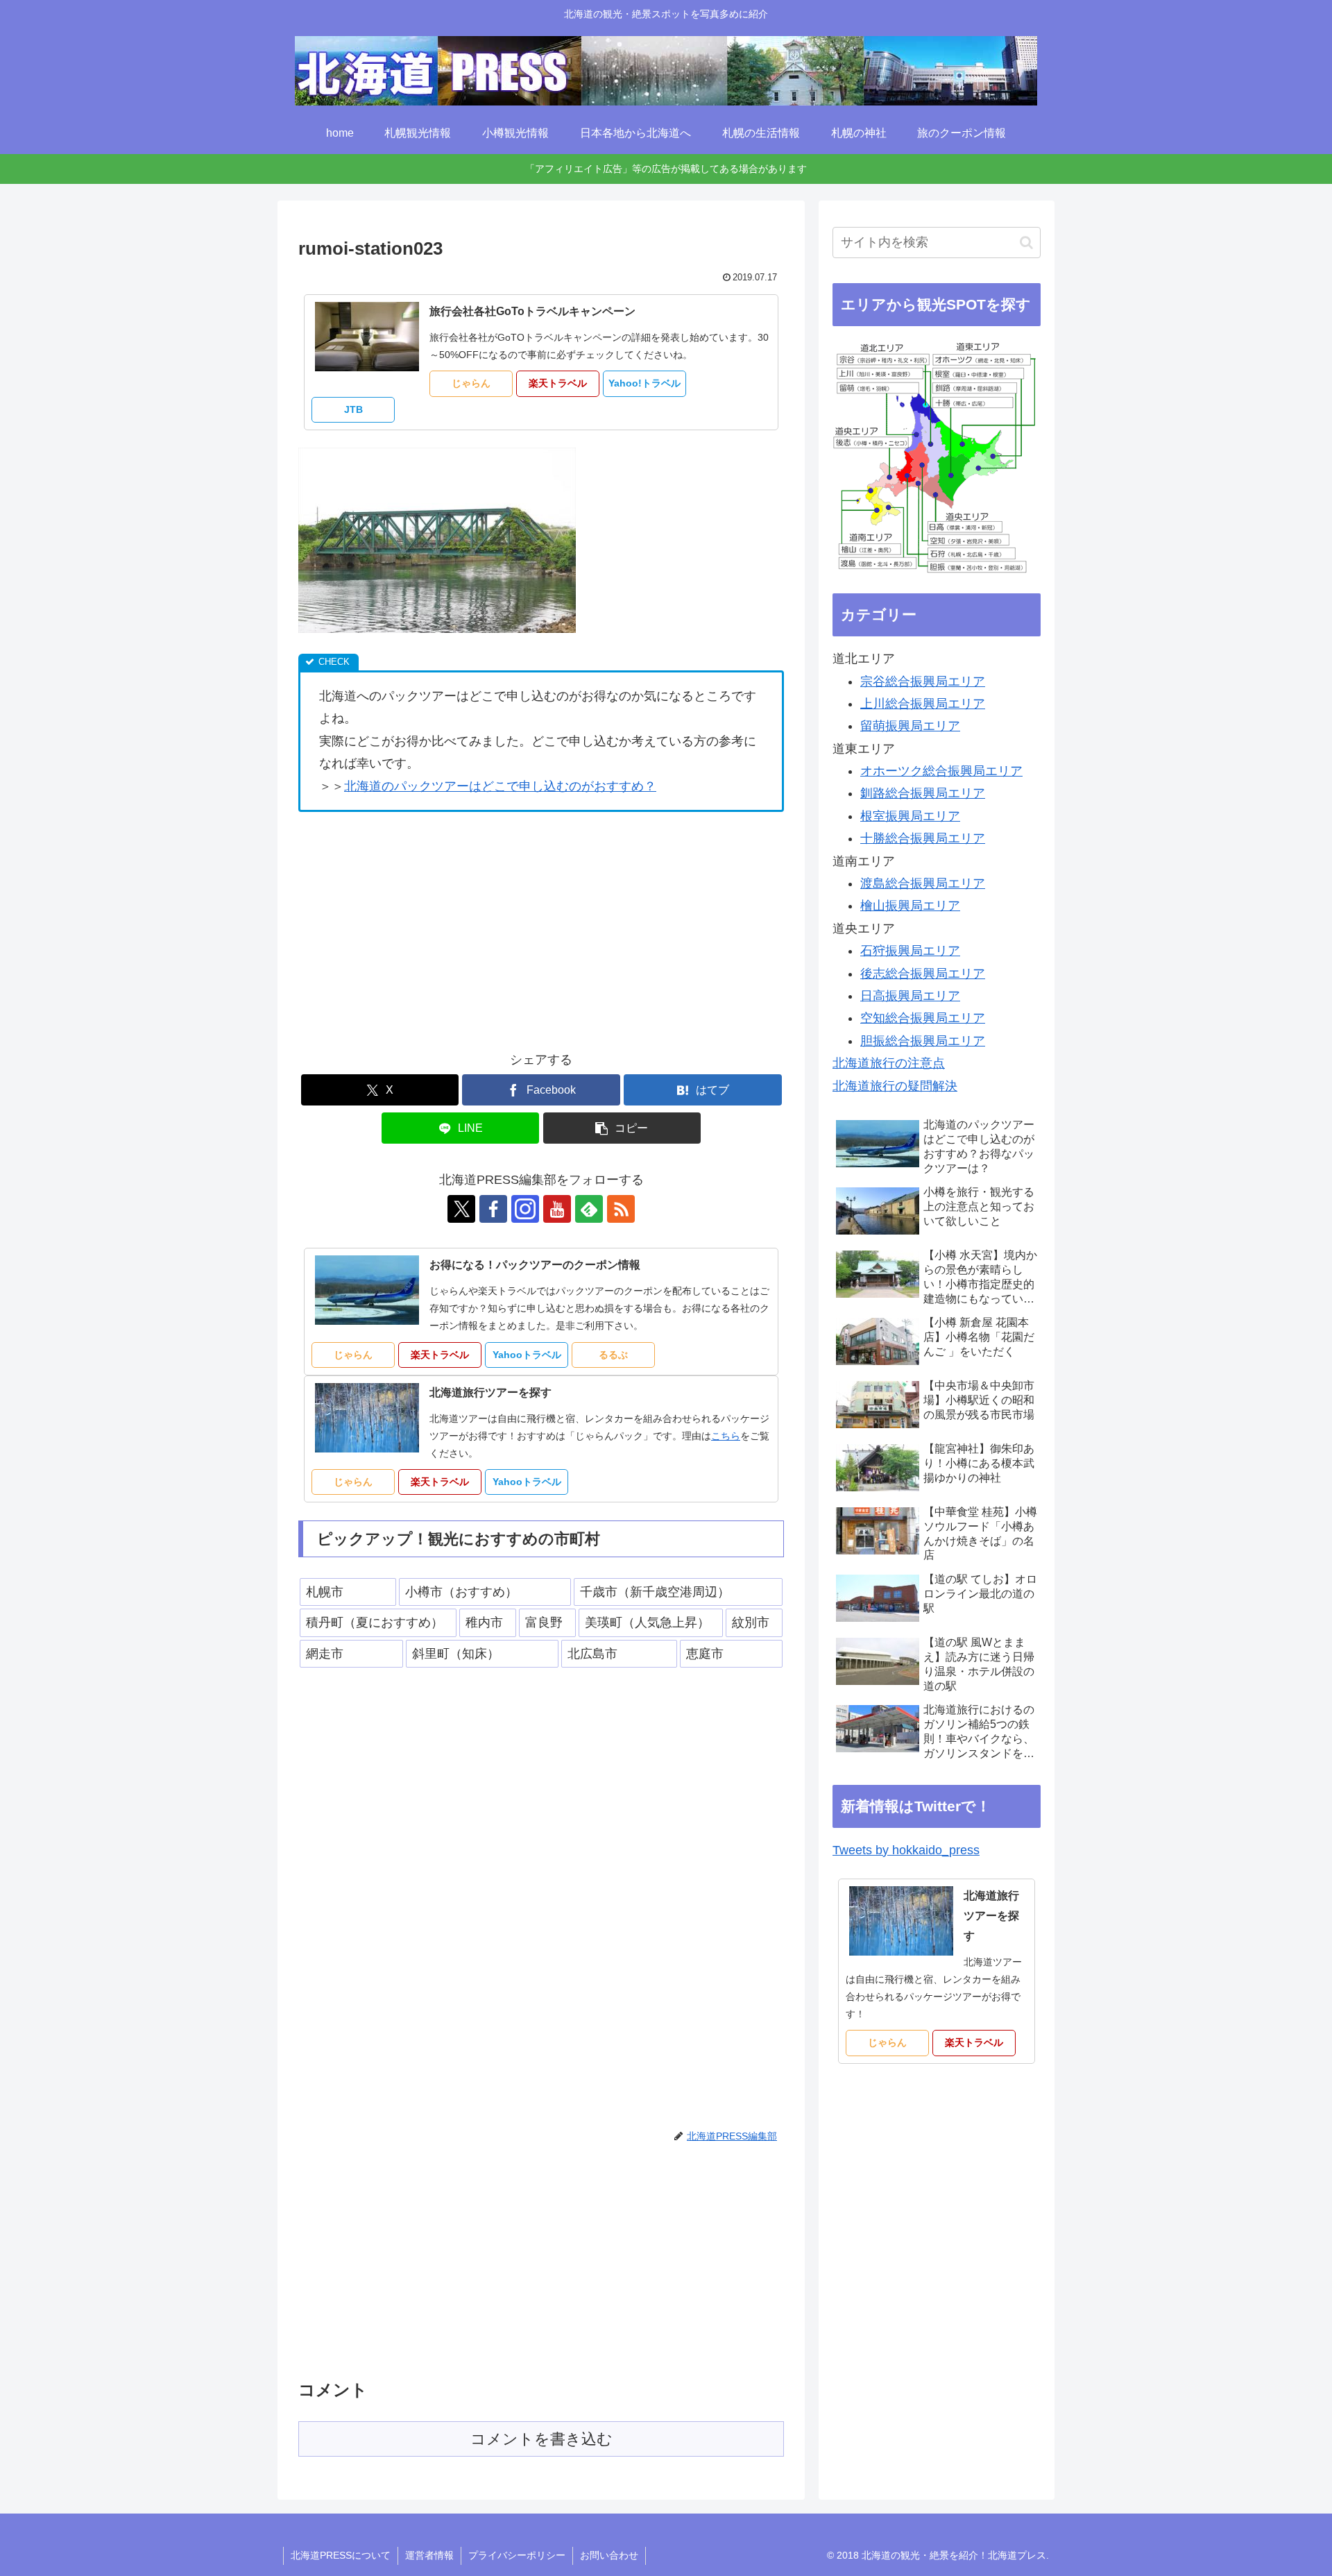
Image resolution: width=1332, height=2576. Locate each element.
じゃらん (471, 383)
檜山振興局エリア (910, 906)
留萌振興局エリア (910, 726)
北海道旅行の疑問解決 (895, 1086)
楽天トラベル (558, 383)
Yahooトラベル (527, 1355)
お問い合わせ (609, 2555)
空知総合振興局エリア (923, 1018)
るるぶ (613, 1355)
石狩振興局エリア (910, 951)
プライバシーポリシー (517, 2555)
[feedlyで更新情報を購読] (589, 1209)
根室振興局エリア (910, 816)
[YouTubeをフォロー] (557, 1209)
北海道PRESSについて (341, 2555)
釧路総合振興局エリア (923, 793)
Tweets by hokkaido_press (906, 1850)
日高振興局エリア (910, 996)
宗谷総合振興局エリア (923, 681)
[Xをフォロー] (461, 1209)
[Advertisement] (415, 926)
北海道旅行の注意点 (889, 1063)
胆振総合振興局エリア (923, 1041)
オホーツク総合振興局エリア (941, 771)
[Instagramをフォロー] (525, 1209)
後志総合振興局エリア (923, 974)
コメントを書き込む (541, 2439)
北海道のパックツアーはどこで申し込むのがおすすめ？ (500, 786)
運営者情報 (429, 2555)
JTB (353, 409)
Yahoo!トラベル (644, 383)
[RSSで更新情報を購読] (621, 1209)
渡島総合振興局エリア (923, 883)
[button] (622, 1128)
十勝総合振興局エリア (923, 838)
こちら (726, 1436)
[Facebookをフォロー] (493, 1209)
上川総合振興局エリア (923, 704)
